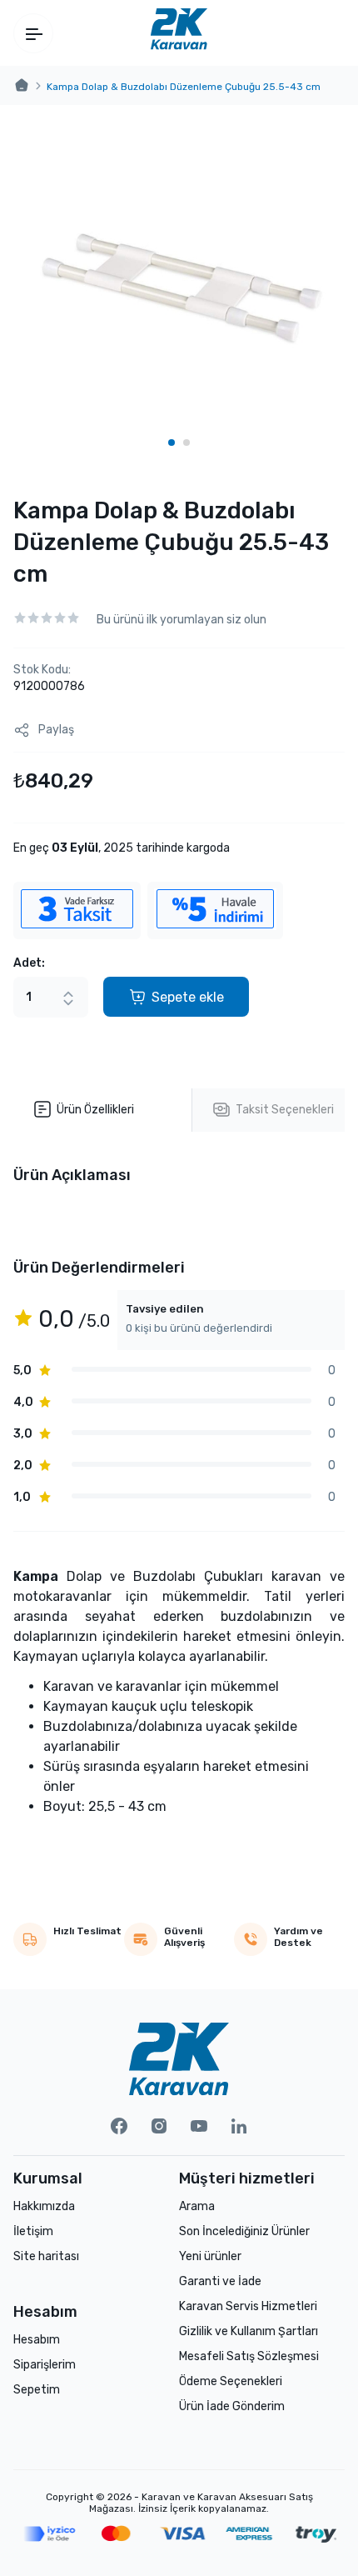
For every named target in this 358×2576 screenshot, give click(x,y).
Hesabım (37, 2340)
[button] (172, 443)
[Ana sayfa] (22, 86)
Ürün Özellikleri (95, 1110)
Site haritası (46, 2256)
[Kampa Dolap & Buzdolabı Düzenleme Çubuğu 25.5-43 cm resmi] (179, 288)
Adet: (29, 963)
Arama (197, 2206)
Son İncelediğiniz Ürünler (244, 2231)
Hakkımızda (44, 2206)
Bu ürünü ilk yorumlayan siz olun (181, 620)
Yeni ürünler (210, 2256)
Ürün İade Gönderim (232, 2406)
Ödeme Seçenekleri (231, 2381)
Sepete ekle (188, 997)
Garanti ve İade (220, 2281)
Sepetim (37, 2390)
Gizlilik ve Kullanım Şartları (249, 2331)
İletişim (33, 2231)
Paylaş (56, 730)
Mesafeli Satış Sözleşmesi (249, 2356)
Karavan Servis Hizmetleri (248, 2306)
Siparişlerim (45, 2365)
